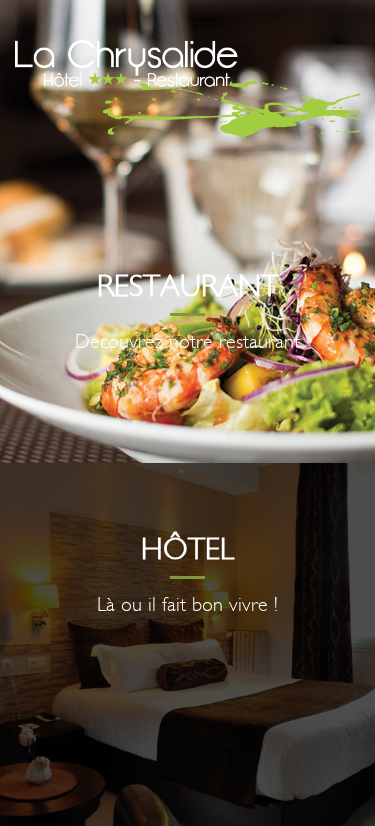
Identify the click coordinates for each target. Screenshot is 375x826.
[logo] (187, 89)
